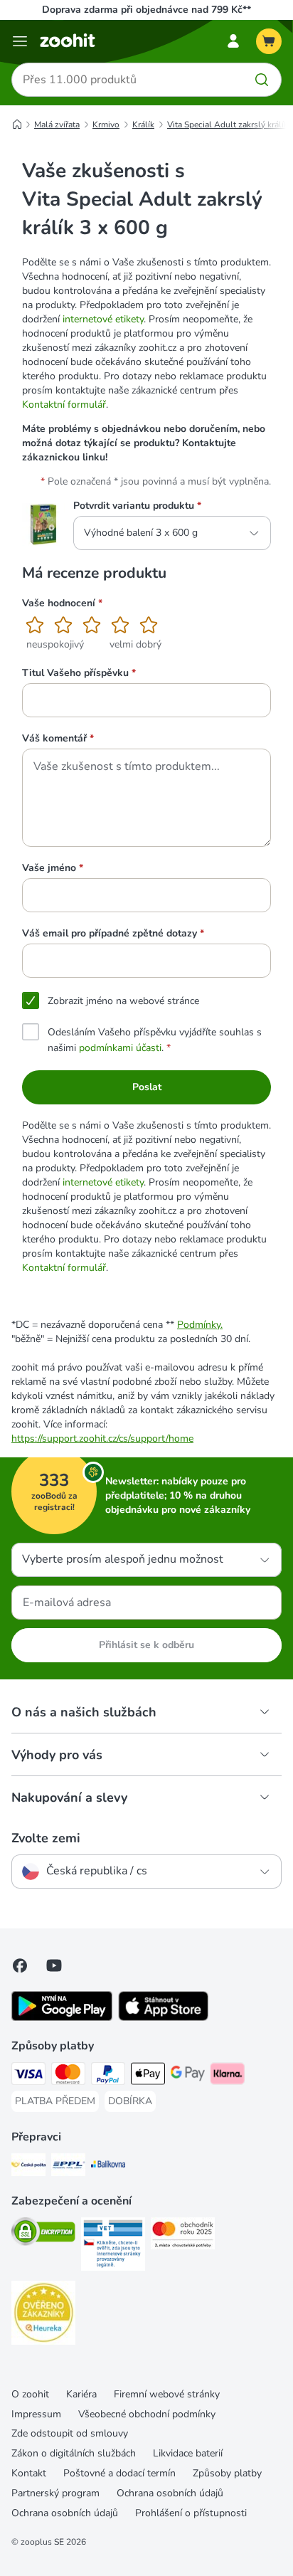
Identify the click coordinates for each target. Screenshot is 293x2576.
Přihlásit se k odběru (146, 1645)
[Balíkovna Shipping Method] (108, 2167)
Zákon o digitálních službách (74, 2453)
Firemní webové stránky (167, 2394)
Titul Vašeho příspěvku (79, 673)
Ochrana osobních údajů (170, 2493)
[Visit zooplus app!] (62, 2018)
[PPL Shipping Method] (68, 2167)
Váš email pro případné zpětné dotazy (113, 933)
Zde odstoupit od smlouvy (70, 2433)
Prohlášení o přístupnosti (191, 2513)
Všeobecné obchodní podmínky (147, 2414)
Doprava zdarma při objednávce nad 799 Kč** (146, 10)
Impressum (36, 2414)
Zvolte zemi (46, 1838)
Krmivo (106, 125)
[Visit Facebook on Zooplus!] (20, 1965)
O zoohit (30, 2394)
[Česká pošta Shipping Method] (28, 2167)
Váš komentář (58, 738)
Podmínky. (200, 1325)
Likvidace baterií (188, 2453)
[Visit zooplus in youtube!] (54, 1965)
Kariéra (81, 2394)
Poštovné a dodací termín (119, 2473)
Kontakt (29, 2473)
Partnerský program (55, 2493)
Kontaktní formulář (64, 405)
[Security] (43, 2234)
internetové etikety (103, 319)
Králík (143, 125)
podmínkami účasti (120, 1048)
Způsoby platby (227, 2473)
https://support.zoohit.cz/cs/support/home (102, 1439)
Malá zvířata (57, 125)
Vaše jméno (53, 868)
